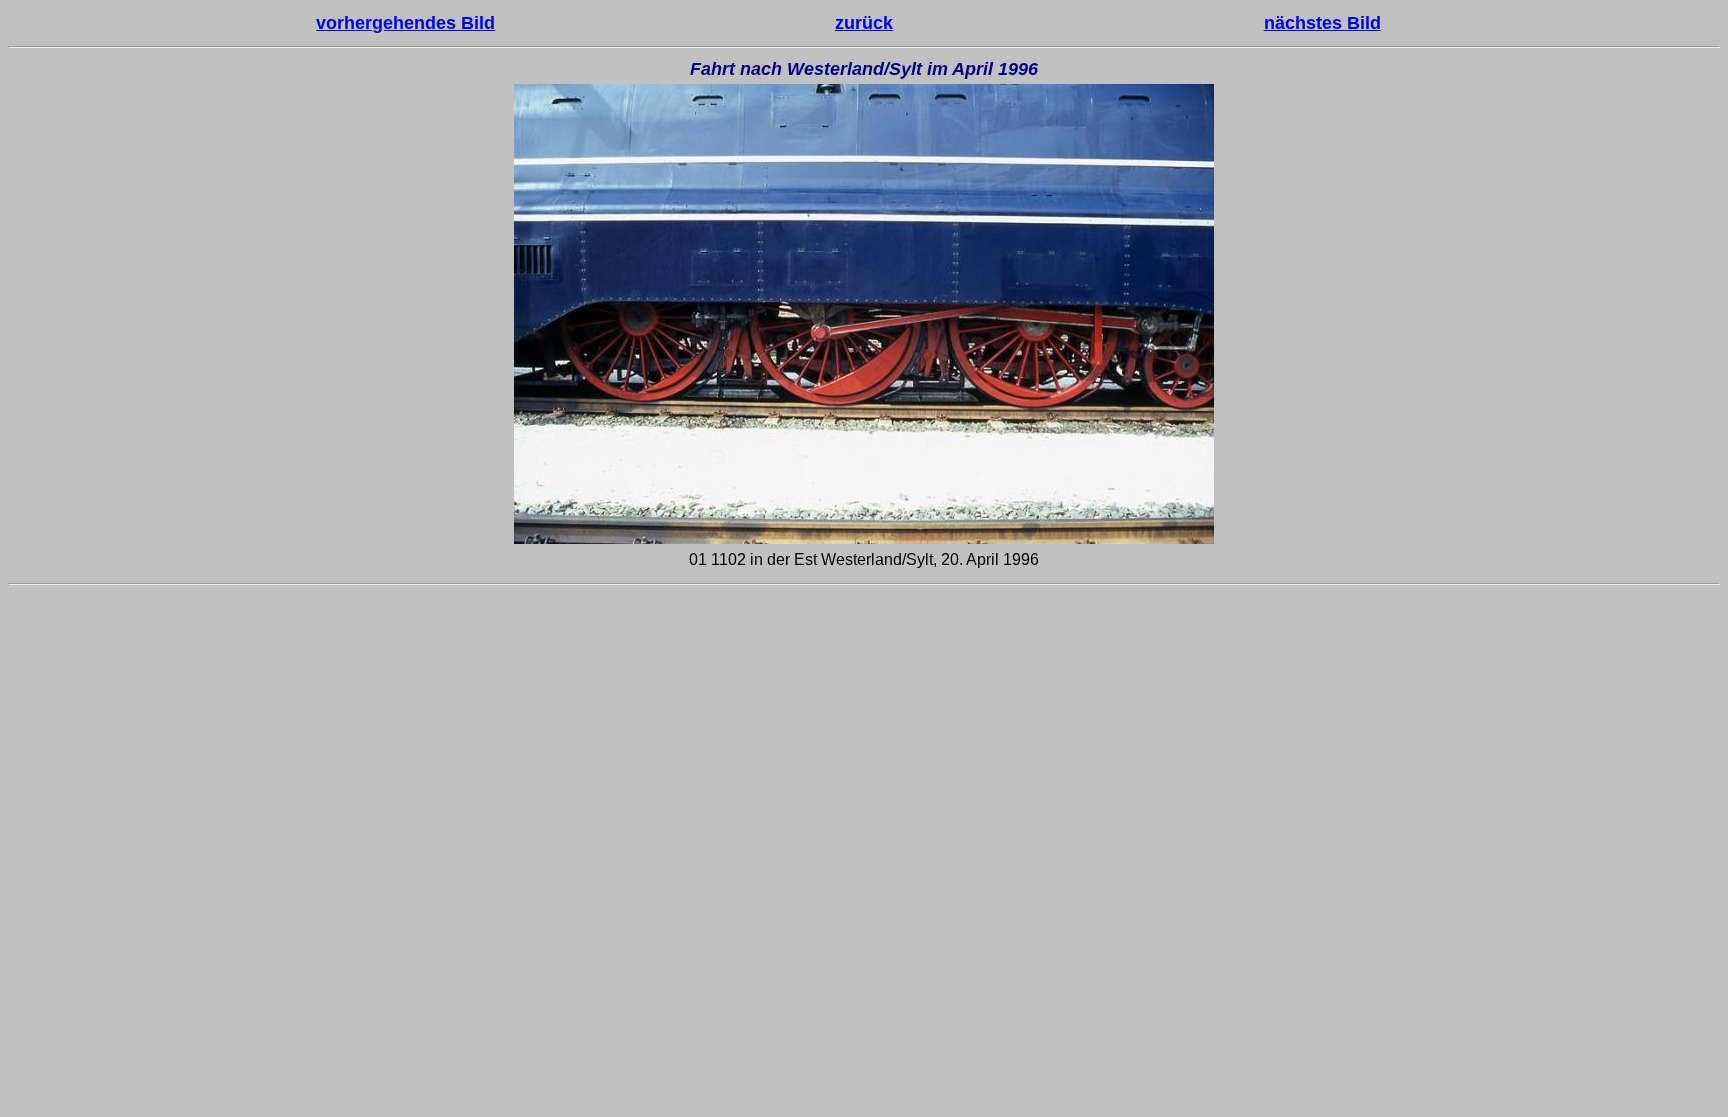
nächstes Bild (1322, 23)
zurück (864, 23)
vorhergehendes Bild (405, 23)
